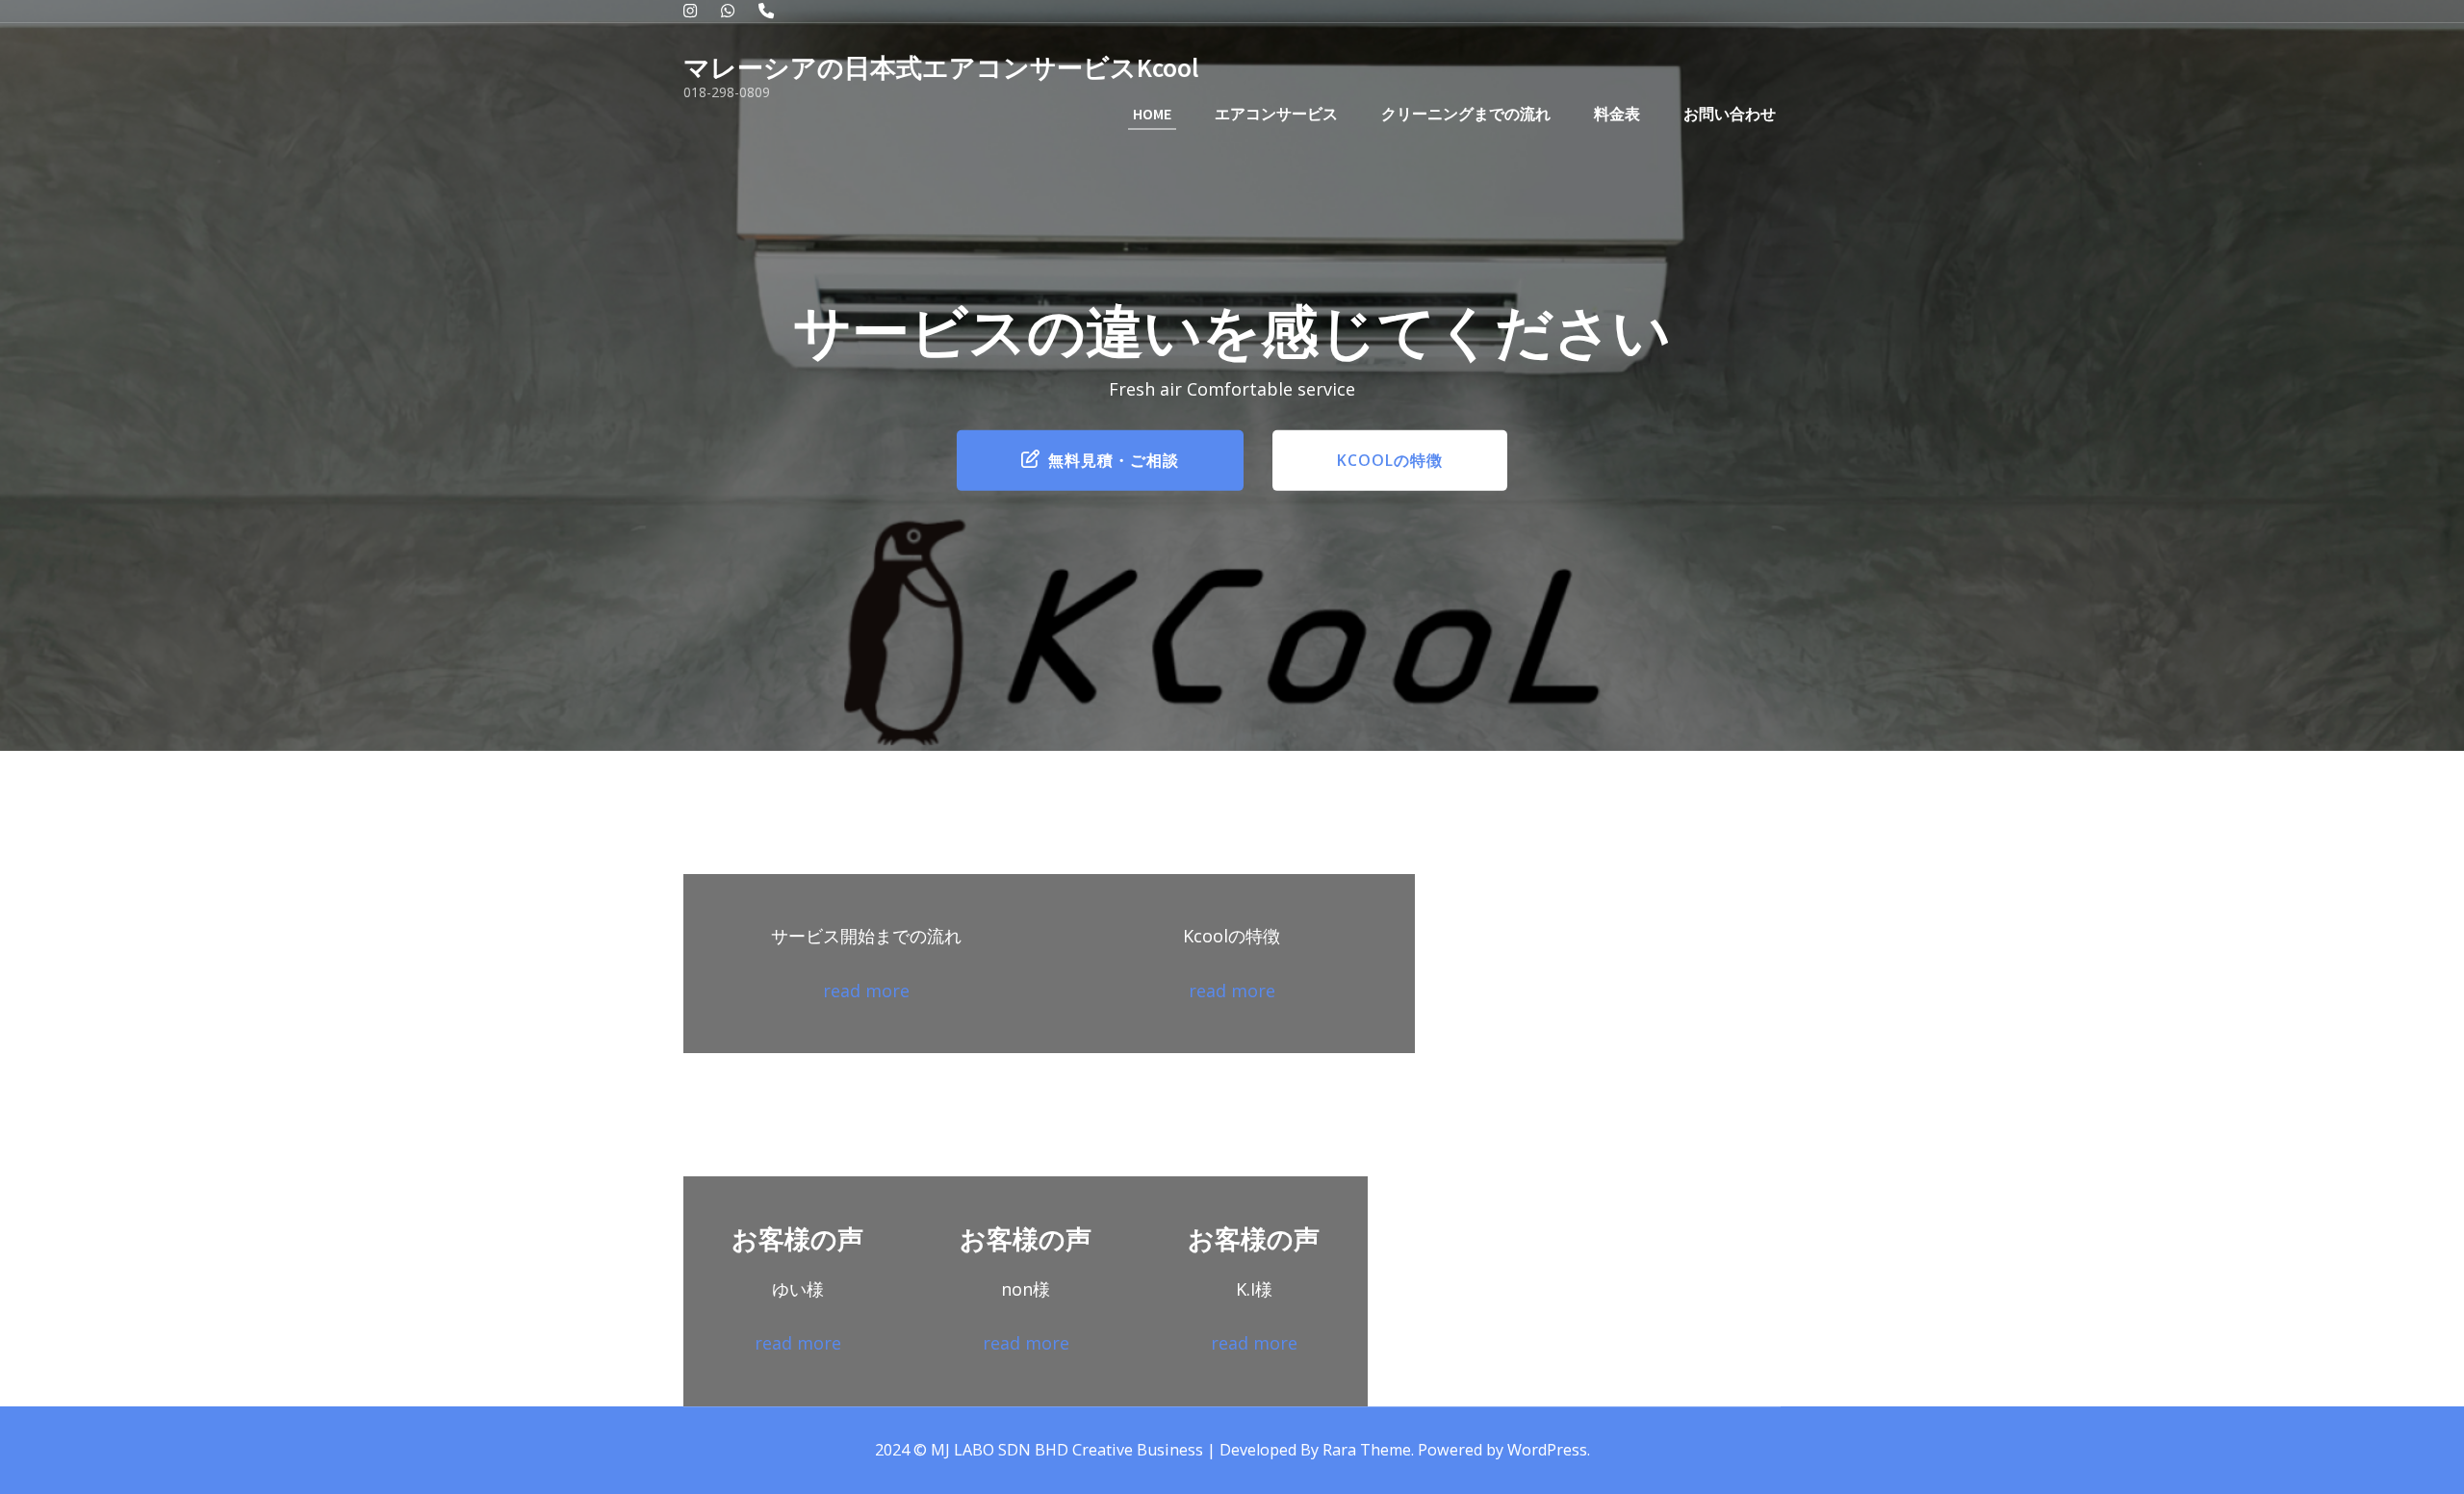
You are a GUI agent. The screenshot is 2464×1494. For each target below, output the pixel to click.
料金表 (1617, 114)
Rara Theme (1367, 1450)
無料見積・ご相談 (1114, 460)
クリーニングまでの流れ (1466, 114)
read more (866, 991)
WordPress (1547, 1450)
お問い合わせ (1730, 114)
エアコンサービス (1276, 114)
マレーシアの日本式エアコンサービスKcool (941, 67)
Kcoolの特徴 (1390, 460)
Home (1152, 114)
